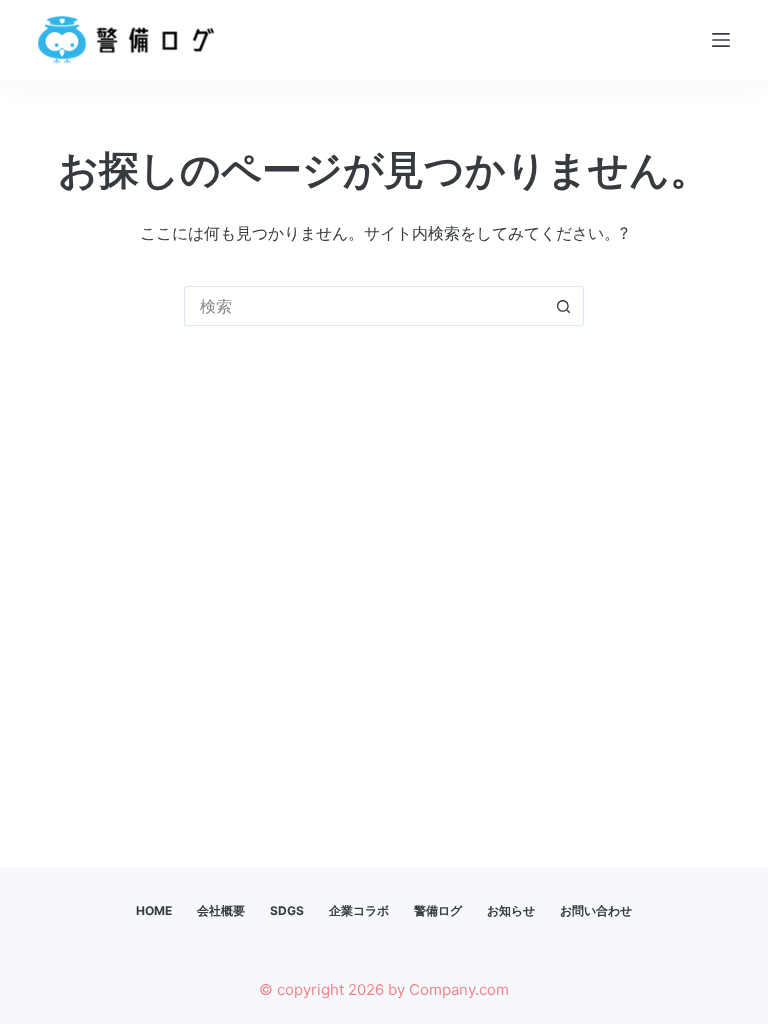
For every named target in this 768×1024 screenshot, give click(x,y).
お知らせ (511, 910)
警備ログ (438, 910)
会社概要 (221, 910)
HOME (154, 910)
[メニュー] (721, 40)
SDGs (287, 910)
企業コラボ (359, 910)
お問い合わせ (596, 910)
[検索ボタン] (564, 306)
